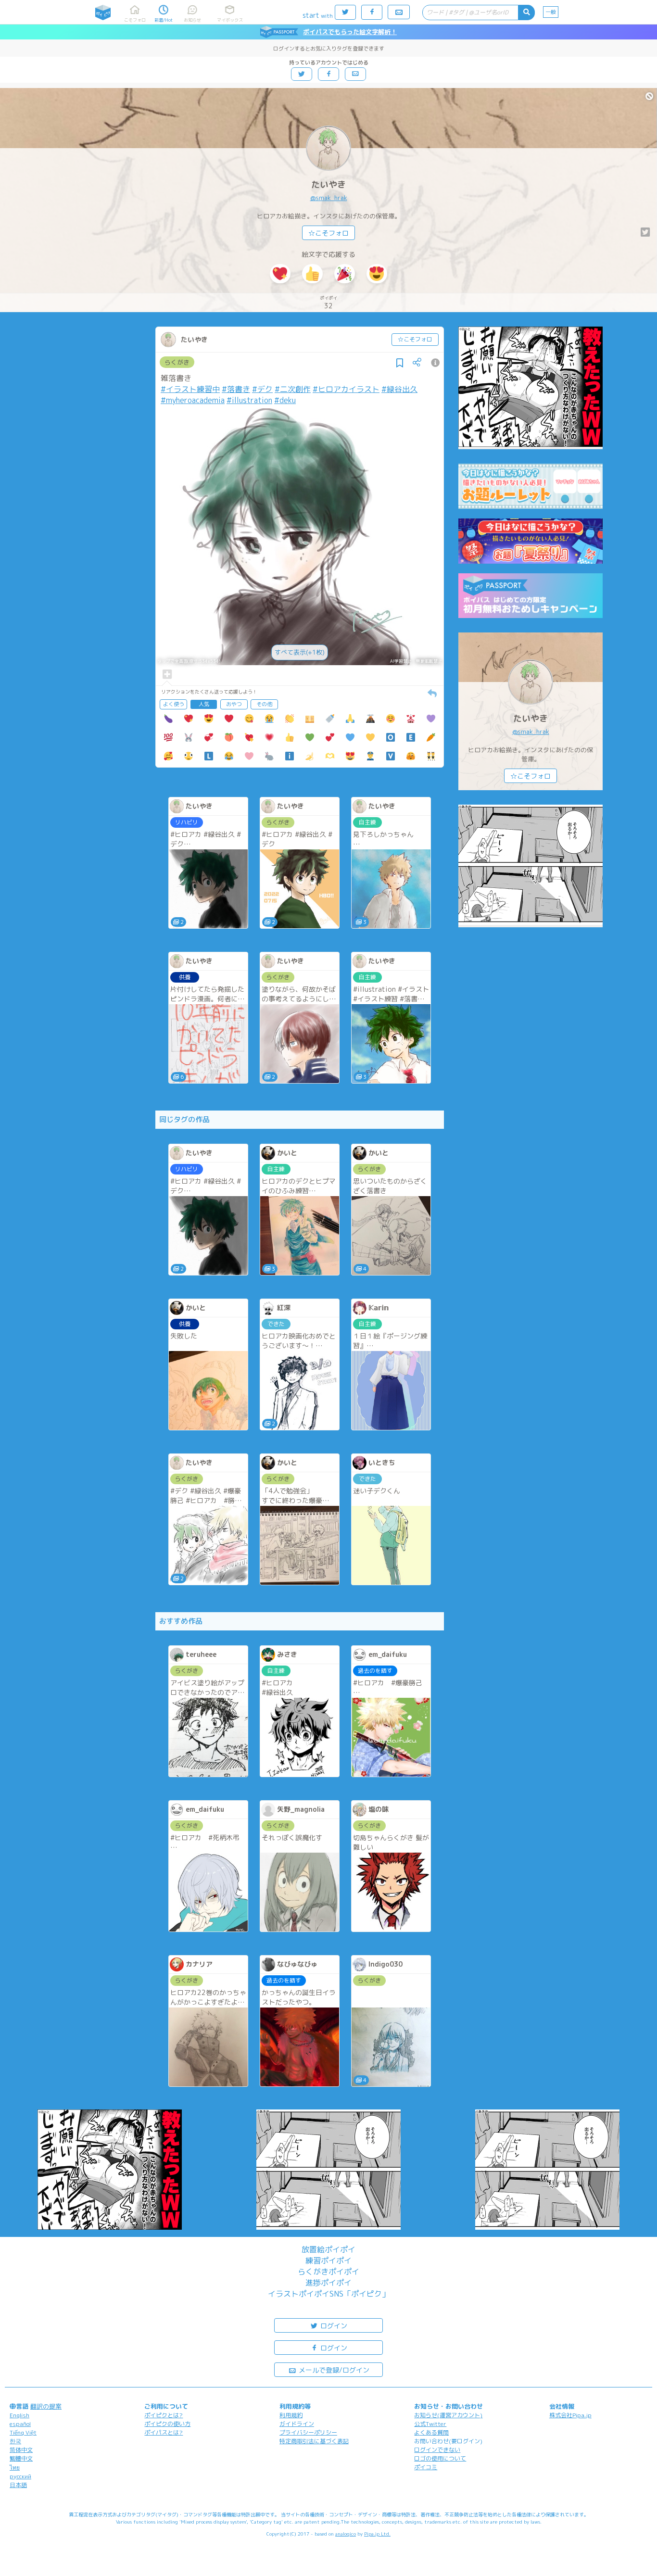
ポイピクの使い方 (167, 2424)
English (19, 2415)
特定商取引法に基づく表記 (314, 2441)
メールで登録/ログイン (333, 2370)
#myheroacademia (193, 400)
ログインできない (437, 2450)
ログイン (333, 2326)
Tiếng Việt (23, 2432)
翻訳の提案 (46, 2406)
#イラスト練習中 (190, 389)
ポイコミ (426, 2467)
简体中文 (21, 2450)
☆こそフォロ (328, 233)
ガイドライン (297, 2424)
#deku (285, 400)
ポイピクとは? (164, 2415)
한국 (15, 2441)
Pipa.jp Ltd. (377, 2534)
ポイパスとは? (164, 2432)
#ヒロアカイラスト (346, 389)
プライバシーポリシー (308, 2432)
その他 (264, 704)
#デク (262, 389)
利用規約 (291, 2415)
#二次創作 (293, 389)
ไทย (15, 2468)
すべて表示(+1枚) (300, 652)
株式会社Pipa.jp (570, 2415)
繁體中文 (21, 2458)
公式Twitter (430, 2424)
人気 (204, 704)
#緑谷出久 (399, 389)
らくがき (177, 362)
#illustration (249, 400)
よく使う (174, 704)
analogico (346, 2534)
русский (20, 2476)
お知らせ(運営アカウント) (448, 2415)
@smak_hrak (329, 198)
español (20, 2424)
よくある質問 (431, 2432)
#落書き (236, 389)
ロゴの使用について (440, 2458)
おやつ (234, 704)
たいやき (328, 184)
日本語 (18, 2485)
